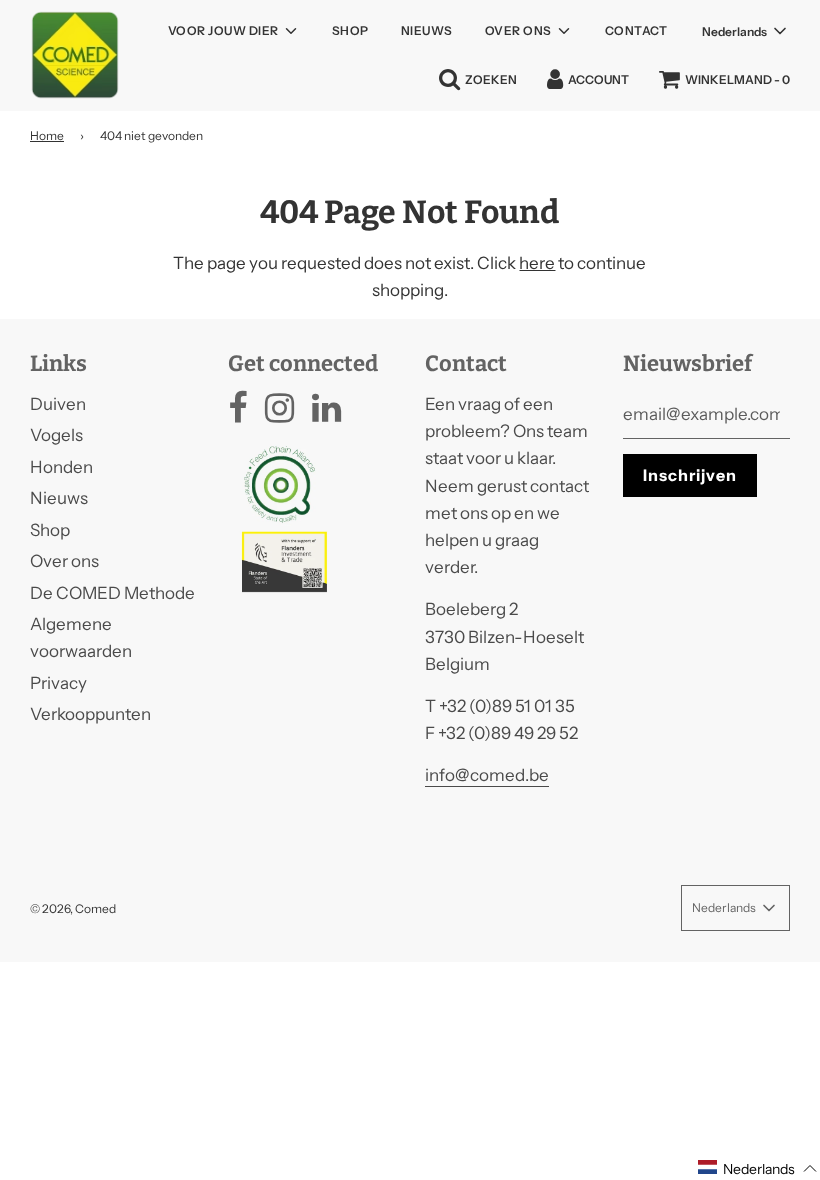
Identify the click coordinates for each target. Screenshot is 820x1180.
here (537, 263)
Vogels (56, 435)
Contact (636, 30)
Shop (350, 30)
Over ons (64, 561)
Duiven (58, 404)
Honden (61, 467)
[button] (758, 1168)
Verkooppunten (90, 714)
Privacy (58, 683)
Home (47, 135)
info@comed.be (487, 775)
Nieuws (427, 30)
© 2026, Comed (73, 908)
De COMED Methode (112, 593)
